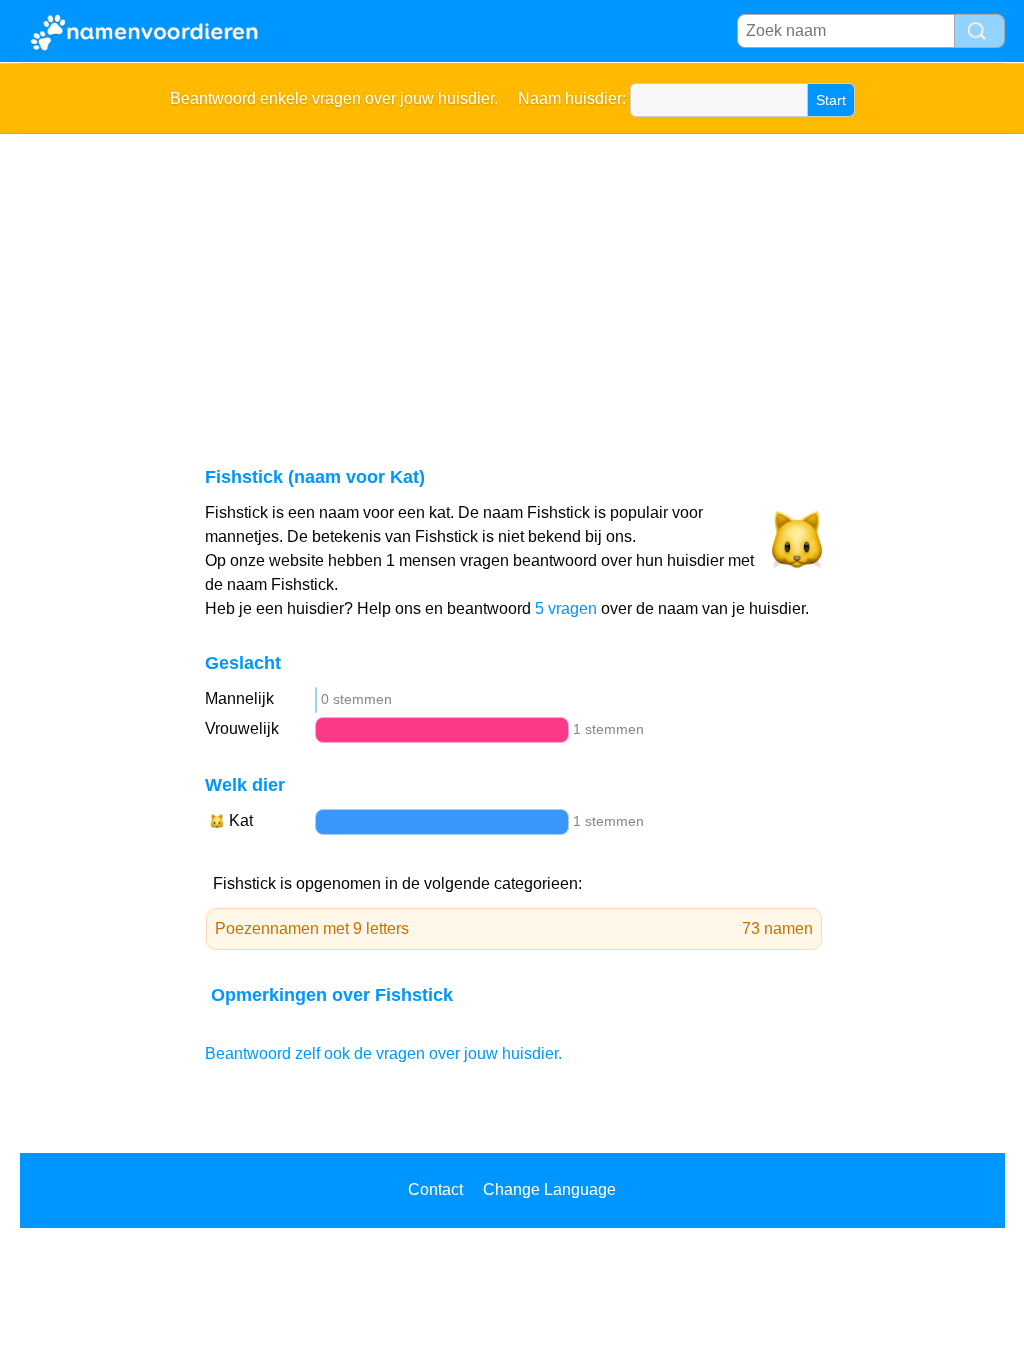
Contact (435, 1189)
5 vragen (566, 608)
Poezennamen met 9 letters (514, 928)
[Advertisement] (512, 284)
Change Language (549, 1189)
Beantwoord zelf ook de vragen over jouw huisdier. (383, 1053)
